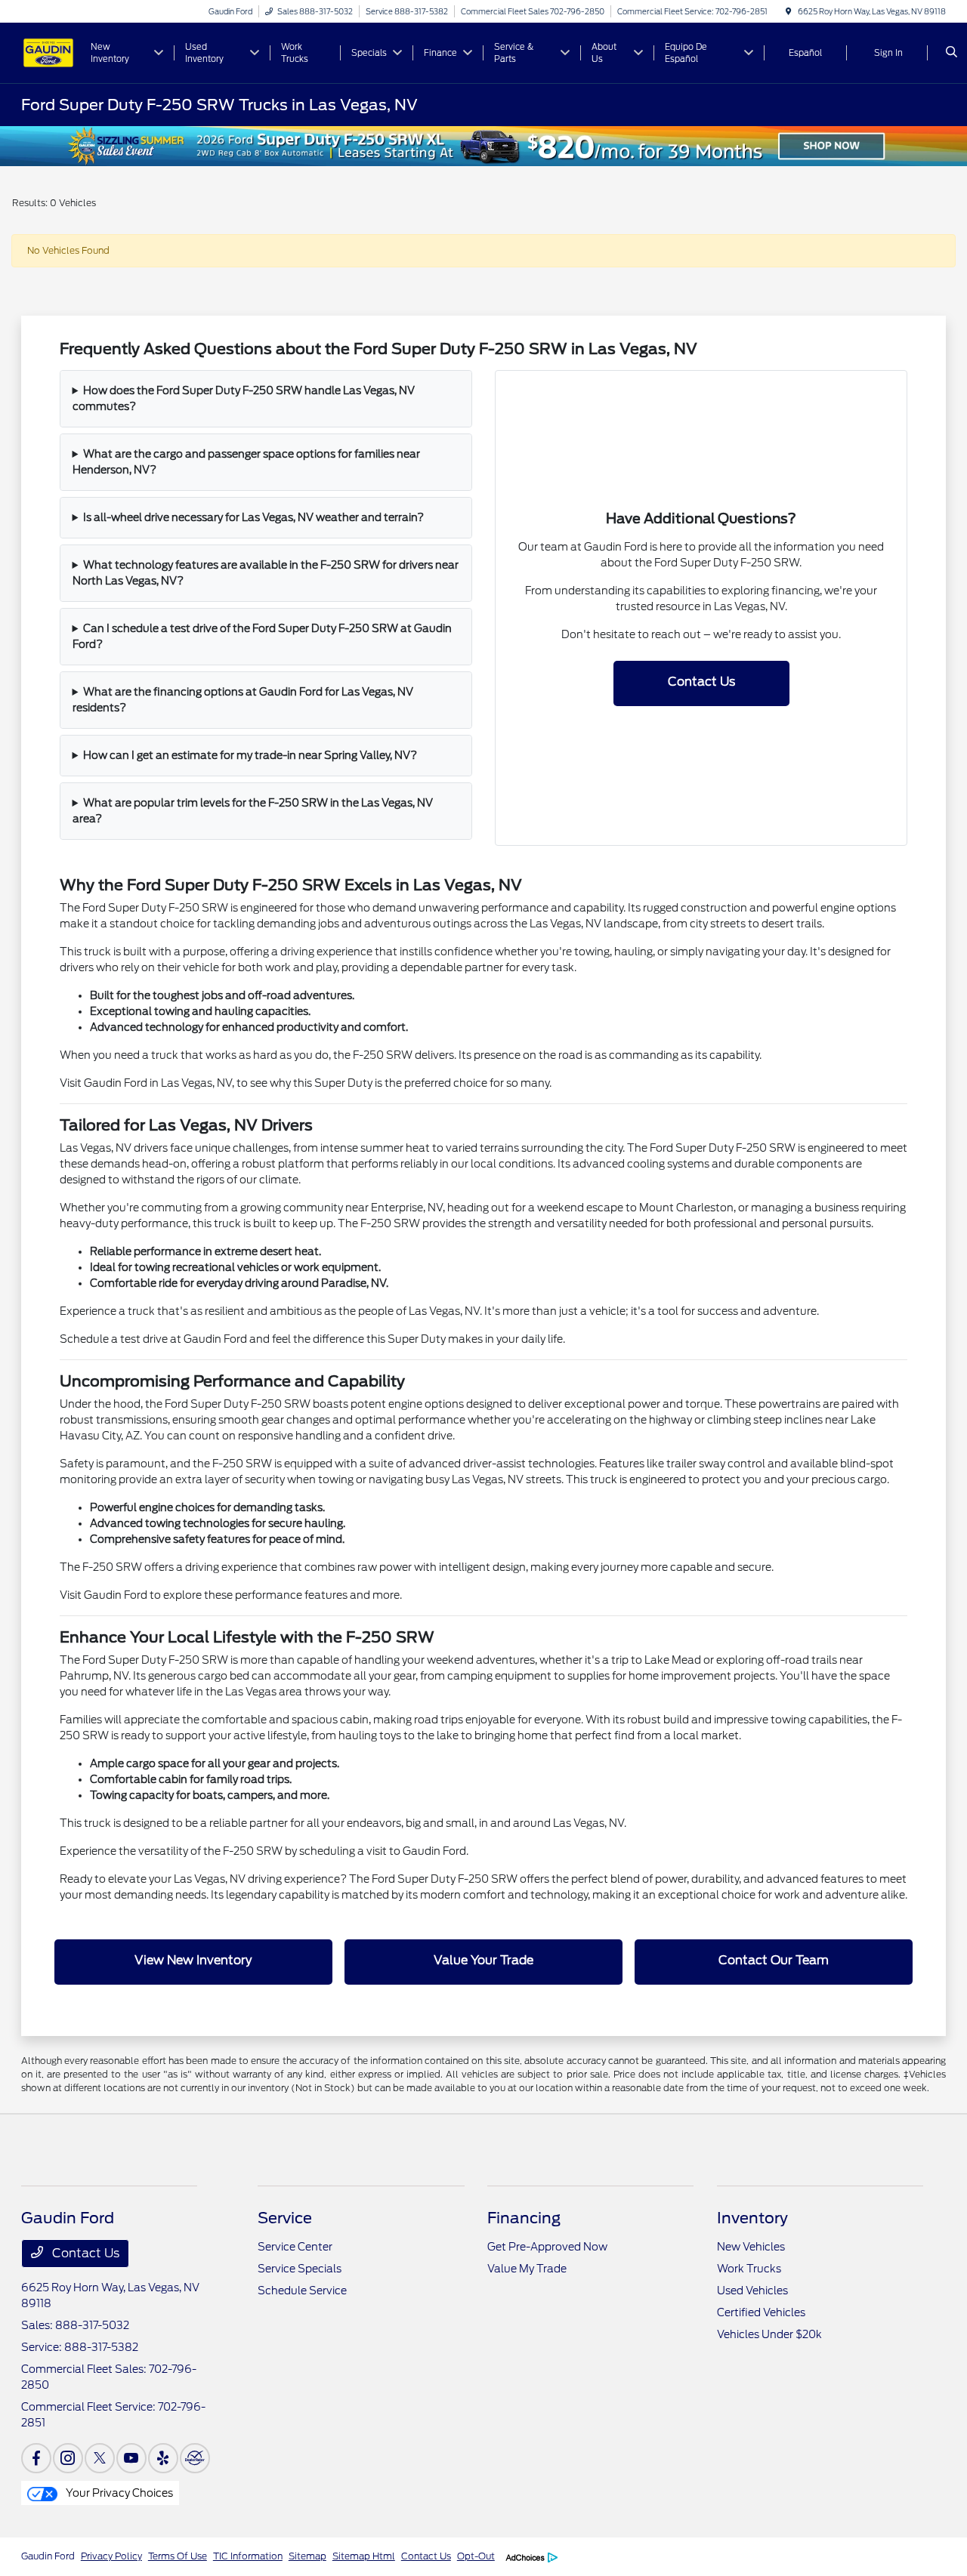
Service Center (295, 2247)
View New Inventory (193, 1960)
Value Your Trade (483, 1960)
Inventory (752, 2218)
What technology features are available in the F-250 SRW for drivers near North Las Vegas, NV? (266, 573)
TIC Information (248, 2556)
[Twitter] (100, 2458)
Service (285, 2218)
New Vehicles (751, 2247)
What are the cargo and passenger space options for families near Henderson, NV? (247, 462)
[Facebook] (36, 2458)
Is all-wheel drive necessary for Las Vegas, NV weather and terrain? (253, 517)
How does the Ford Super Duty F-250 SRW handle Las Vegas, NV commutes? (244, 398)
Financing (524, 2218)
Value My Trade (527, 2269)
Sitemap (307, 2556)
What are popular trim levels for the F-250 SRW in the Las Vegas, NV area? (253, 811)
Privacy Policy (111, 2556)
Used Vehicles (752, 2291)
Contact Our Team (774, 1960)
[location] (789, 11)
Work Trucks (749, 2269)
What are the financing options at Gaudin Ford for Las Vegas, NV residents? (243, 700)
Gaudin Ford (48, 2556)
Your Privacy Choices (118, 2493)
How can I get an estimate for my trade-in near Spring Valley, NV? (250, 755)
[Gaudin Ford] (48, 52)
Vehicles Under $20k (769, 2334)
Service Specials (300, 2269)
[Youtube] (131, 2458)
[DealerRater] (195, 2458)
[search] (952, 53)
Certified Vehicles (761, 2312)
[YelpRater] (163, 2458)
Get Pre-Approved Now (547, 2247)
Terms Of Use (178, 2556)
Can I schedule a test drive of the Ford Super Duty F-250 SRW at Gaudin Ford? (263, 636)
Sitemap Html (364, 2556)
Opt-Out (476, 2556)
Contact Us (701, 682)
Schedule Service (302, 2291)
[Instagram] (68, 2458)
